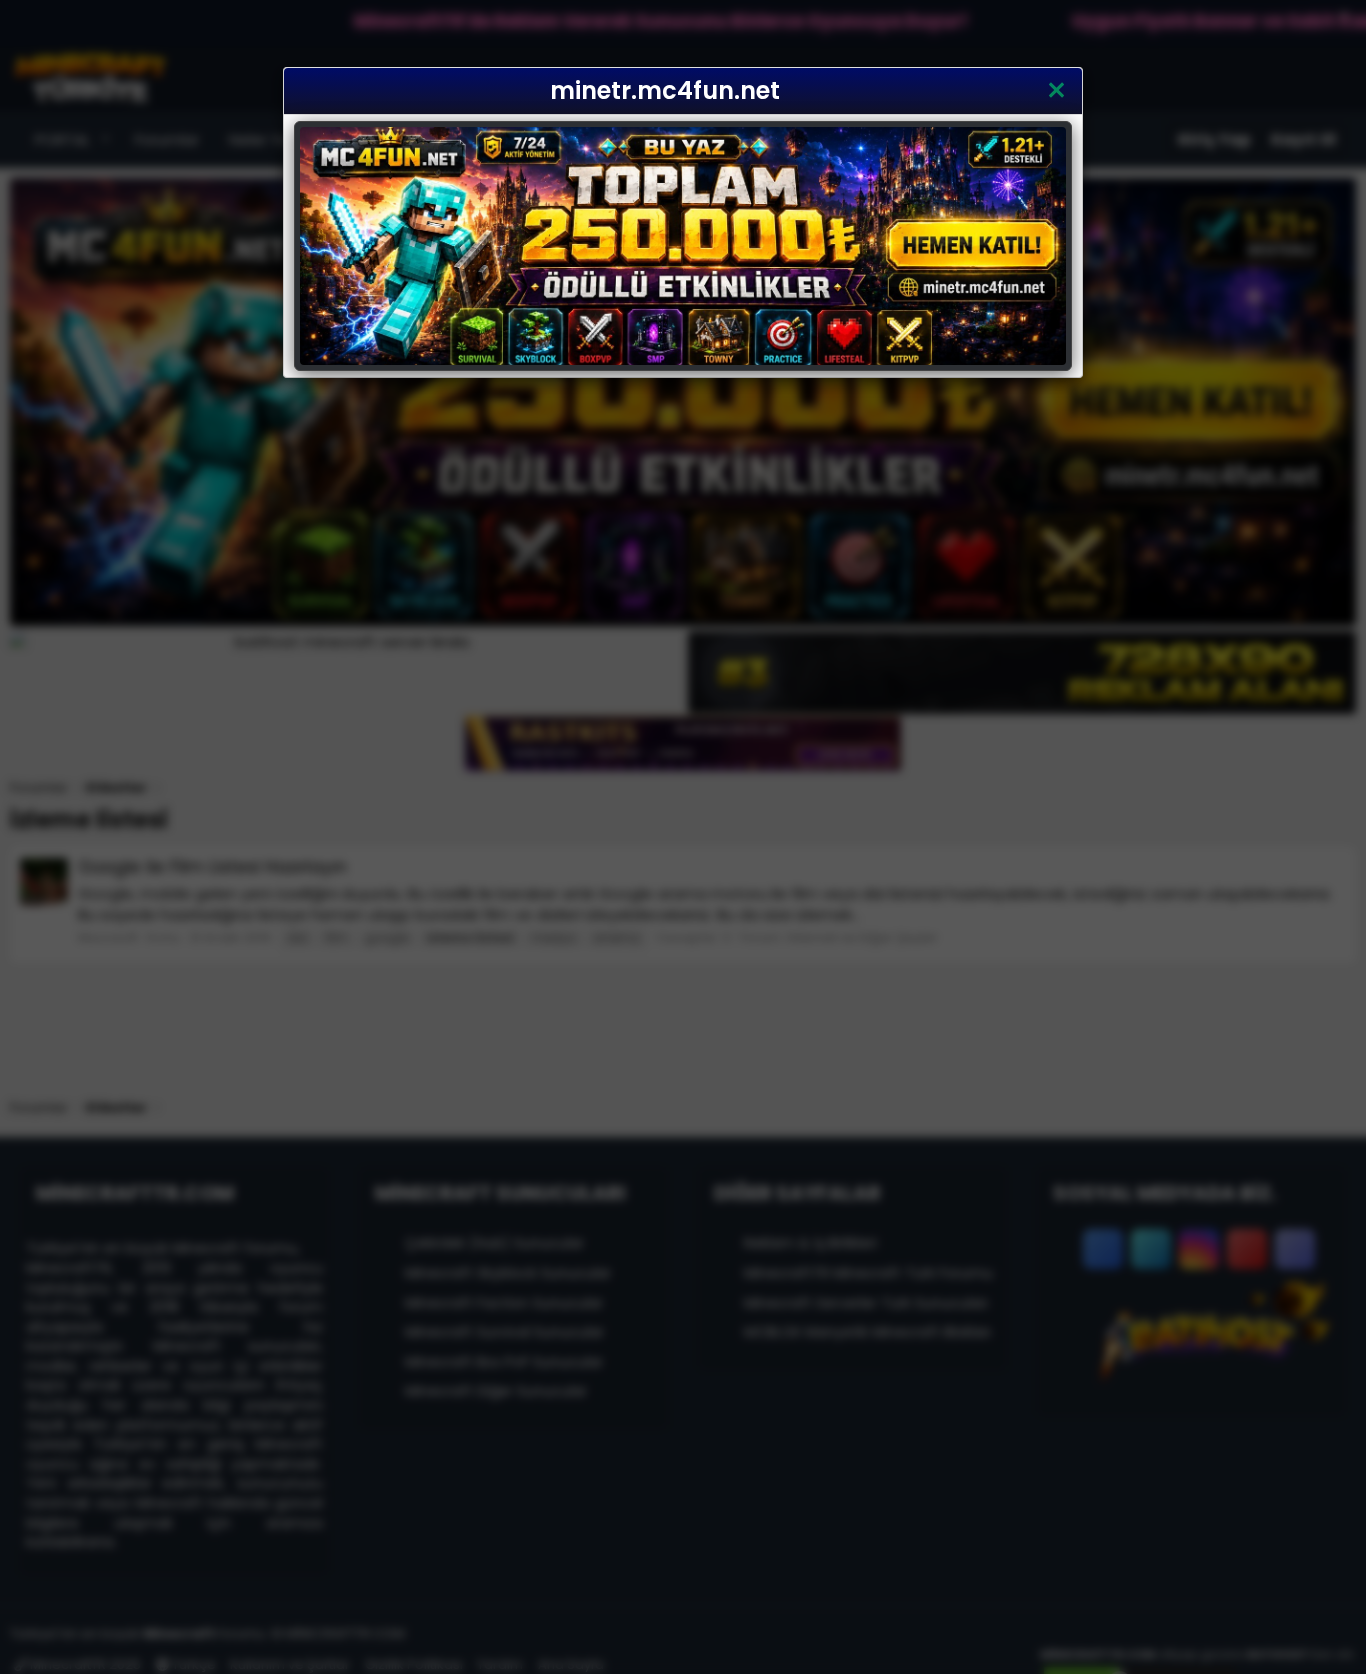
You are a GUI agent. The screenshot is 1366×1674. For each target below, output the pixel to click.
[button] (1056, 91)
